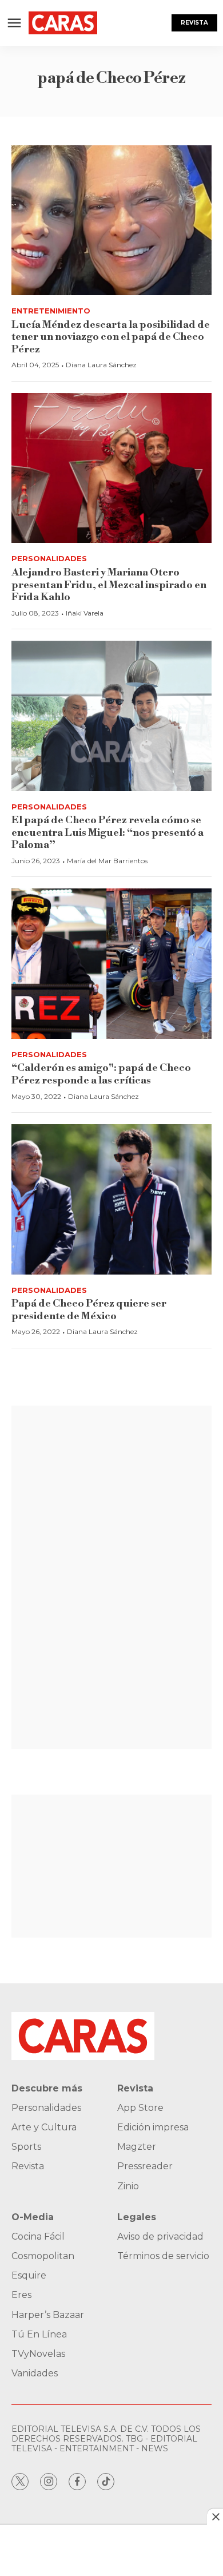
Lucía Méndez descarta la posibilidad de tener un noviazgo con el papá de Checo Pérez (111, 337)
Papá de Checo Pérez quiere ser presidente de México (89, 1310)
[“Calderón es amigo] (111, 964)
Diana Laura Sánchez (101, 365)
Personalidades (49, 558)
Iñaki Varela (85, 613)
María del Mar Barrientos (107, 861)
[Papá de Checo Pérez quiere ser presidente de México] (111, 1199)
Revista (194, 23)
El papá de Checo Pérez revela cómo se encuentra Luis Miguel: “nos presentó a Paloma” (107, 832)
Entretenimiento (51, 311)
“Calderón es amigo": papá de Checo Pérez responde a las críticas (101, 1074)
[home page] (63, 23)
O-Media (33, 2217)
